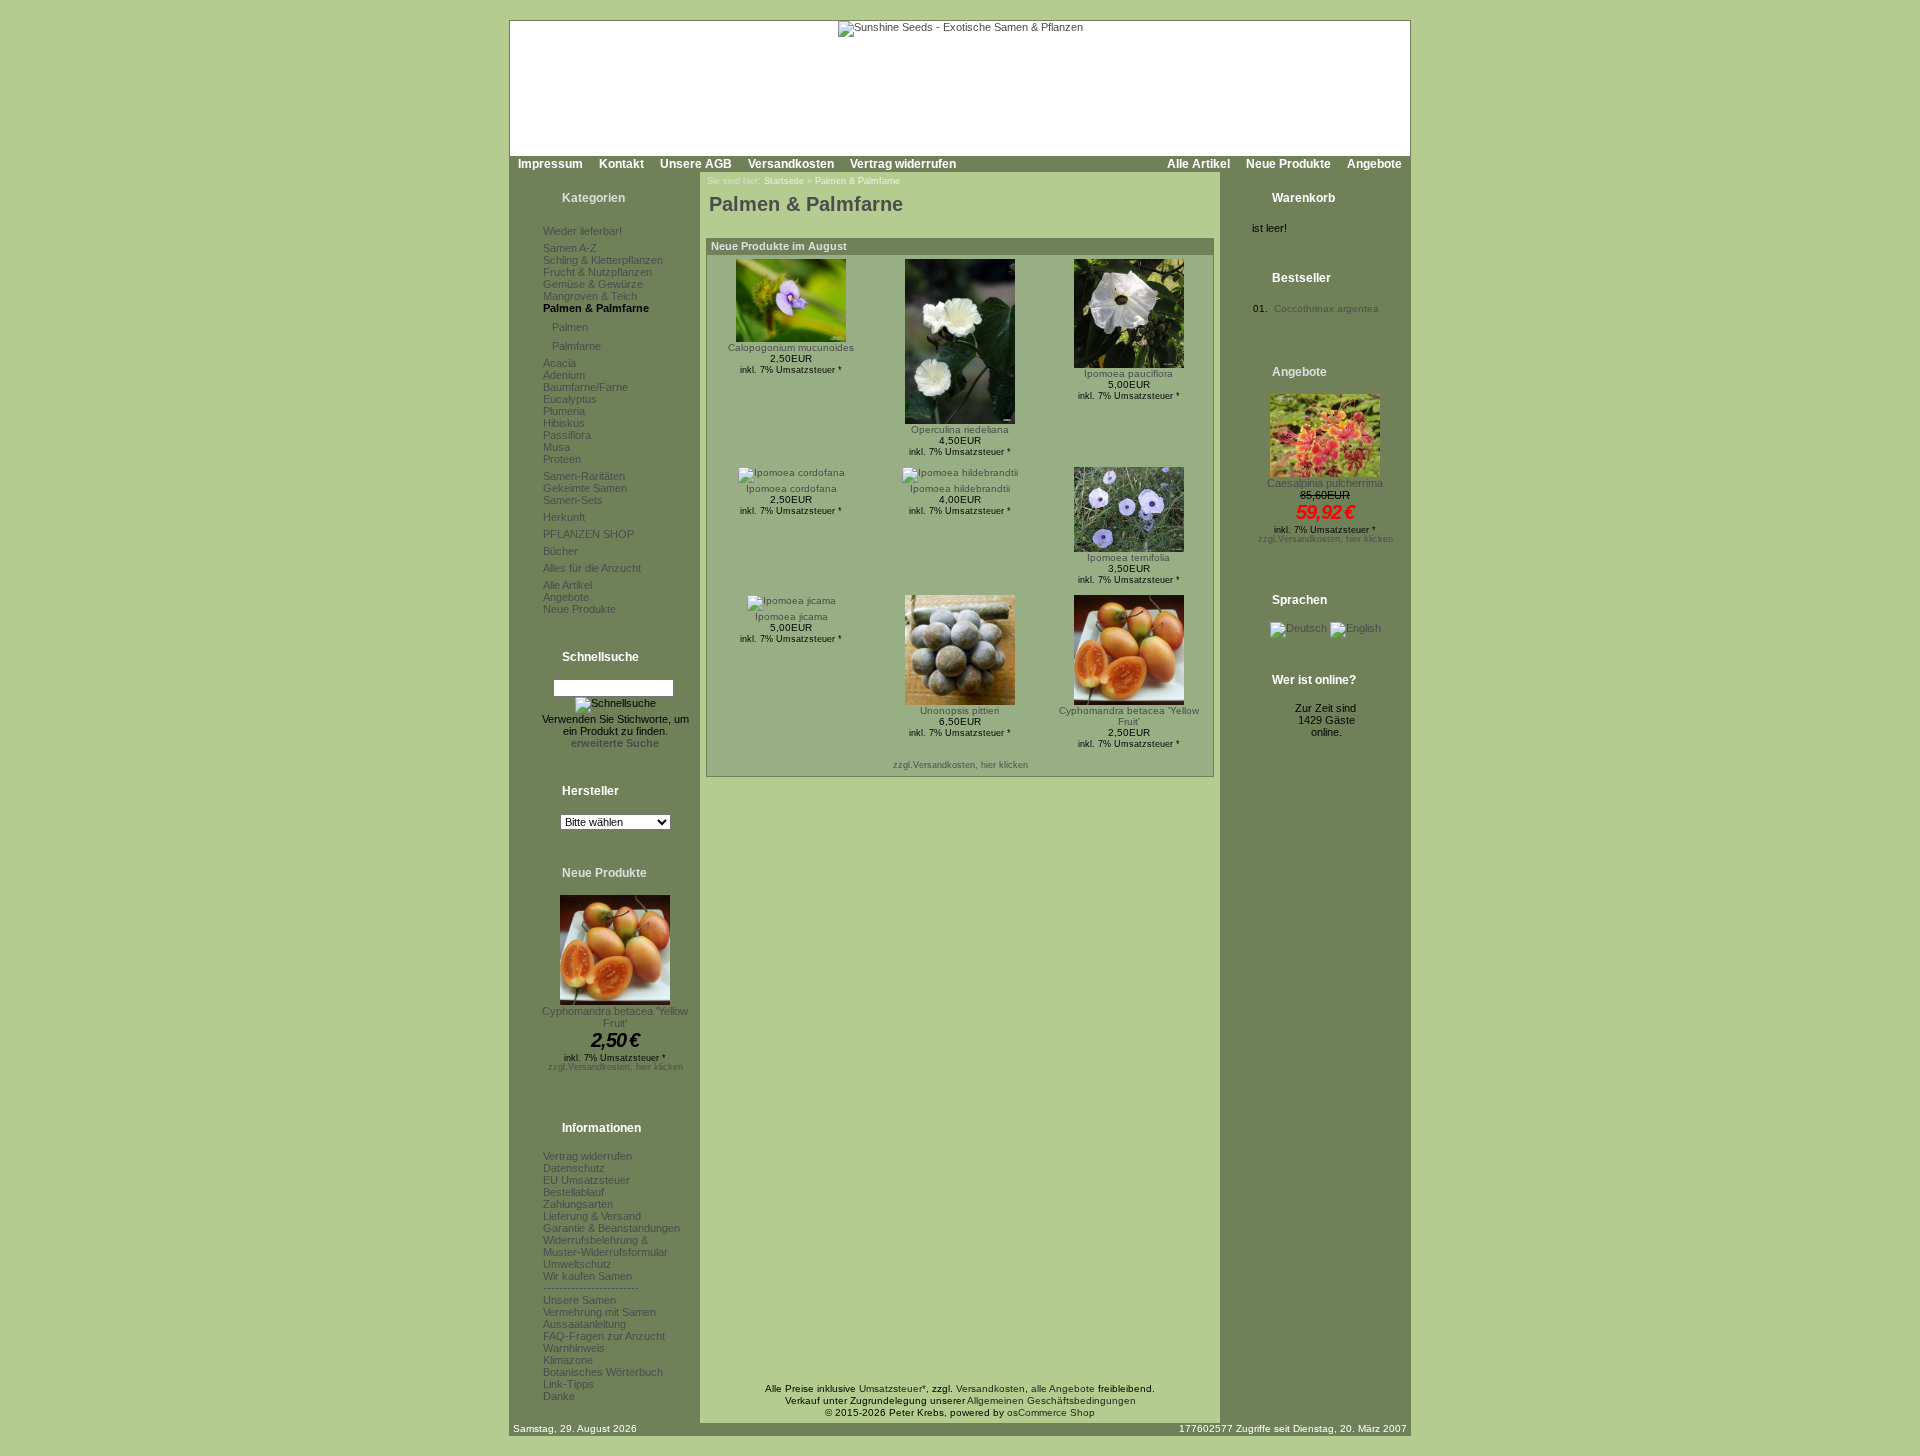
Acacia (559, 363)
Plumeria (564, 411)
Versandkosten (791, 164)
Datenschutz (574, 1168)
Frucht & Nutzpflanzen (597, 272)
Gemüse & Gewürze (593, 284)
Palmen (570, 327)
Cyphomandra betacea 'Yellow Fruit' (615, 1017)
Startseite (784, 181)
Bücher (560, 551)
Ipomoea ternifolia (1128, 557)
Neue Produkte (1288, 164)
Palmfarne (576, 346)
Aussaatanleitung (584, 1324)
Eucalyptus (570, 399)
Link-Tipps (568, 1384)
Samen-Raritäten (584, 476)
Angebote (1374, 164)
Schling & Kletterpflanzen (603, 260)
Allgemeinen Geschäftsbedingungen (1051, 1400)
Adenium (564, 375)
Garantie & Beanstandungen (611, 1228)
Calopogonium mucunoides (791, 347)
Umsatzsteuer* (892, 1388)
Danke (559, 1396)
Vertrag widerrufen (903, 164)
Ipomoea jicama (791, 616)
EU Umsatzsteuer (586, 1180)
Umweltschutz (577, 1264)
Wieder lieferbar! (582, 231)
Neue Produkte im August (779, 246)
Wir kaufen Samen (587, 1276)
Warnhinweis (574, 1348)
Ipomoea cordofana (791, 488)
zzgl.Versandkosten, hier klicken (615, 1067)
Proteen (562, 459)
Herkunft (564, 517)
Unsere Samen (579, 1300)
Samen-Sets (573, 500)
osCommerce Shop (1051, 1412)
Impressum (550, 164)
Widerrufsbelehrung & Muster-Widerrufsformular (605, 1246)
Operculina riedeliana (960, 429)
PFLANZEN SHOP (588, 534)
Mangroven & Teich (590, 296)
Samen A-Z (570, 248)
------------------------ (591, 1288)
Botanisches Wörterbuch (603, 1372)
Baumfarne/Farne (585, 387)
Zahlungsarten (578, 1204)
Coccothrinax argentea (1326, 308)
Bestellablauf (573, 1192)
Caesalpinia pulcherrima (1325, 483)
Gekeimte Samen (585, 488)
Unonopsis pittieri (959, 710)
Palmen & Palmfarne (596, 308)
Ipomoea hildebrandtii (960, 488)
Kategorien (593, 198)
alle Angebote (1063, 1388)
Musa (556, 447)
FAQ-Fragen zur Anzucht (604, 1336)
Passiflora (567, 435)
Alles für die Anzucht (592, 568)
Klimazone (568, 1360)
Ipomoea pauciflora (1128, 373)
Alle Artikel (1198, 164)
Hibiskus (564, 423)
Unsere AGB (696, 164)
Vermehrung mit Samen (599, 1312)
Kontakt (621, 164)
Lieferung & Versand (592, 1216)
